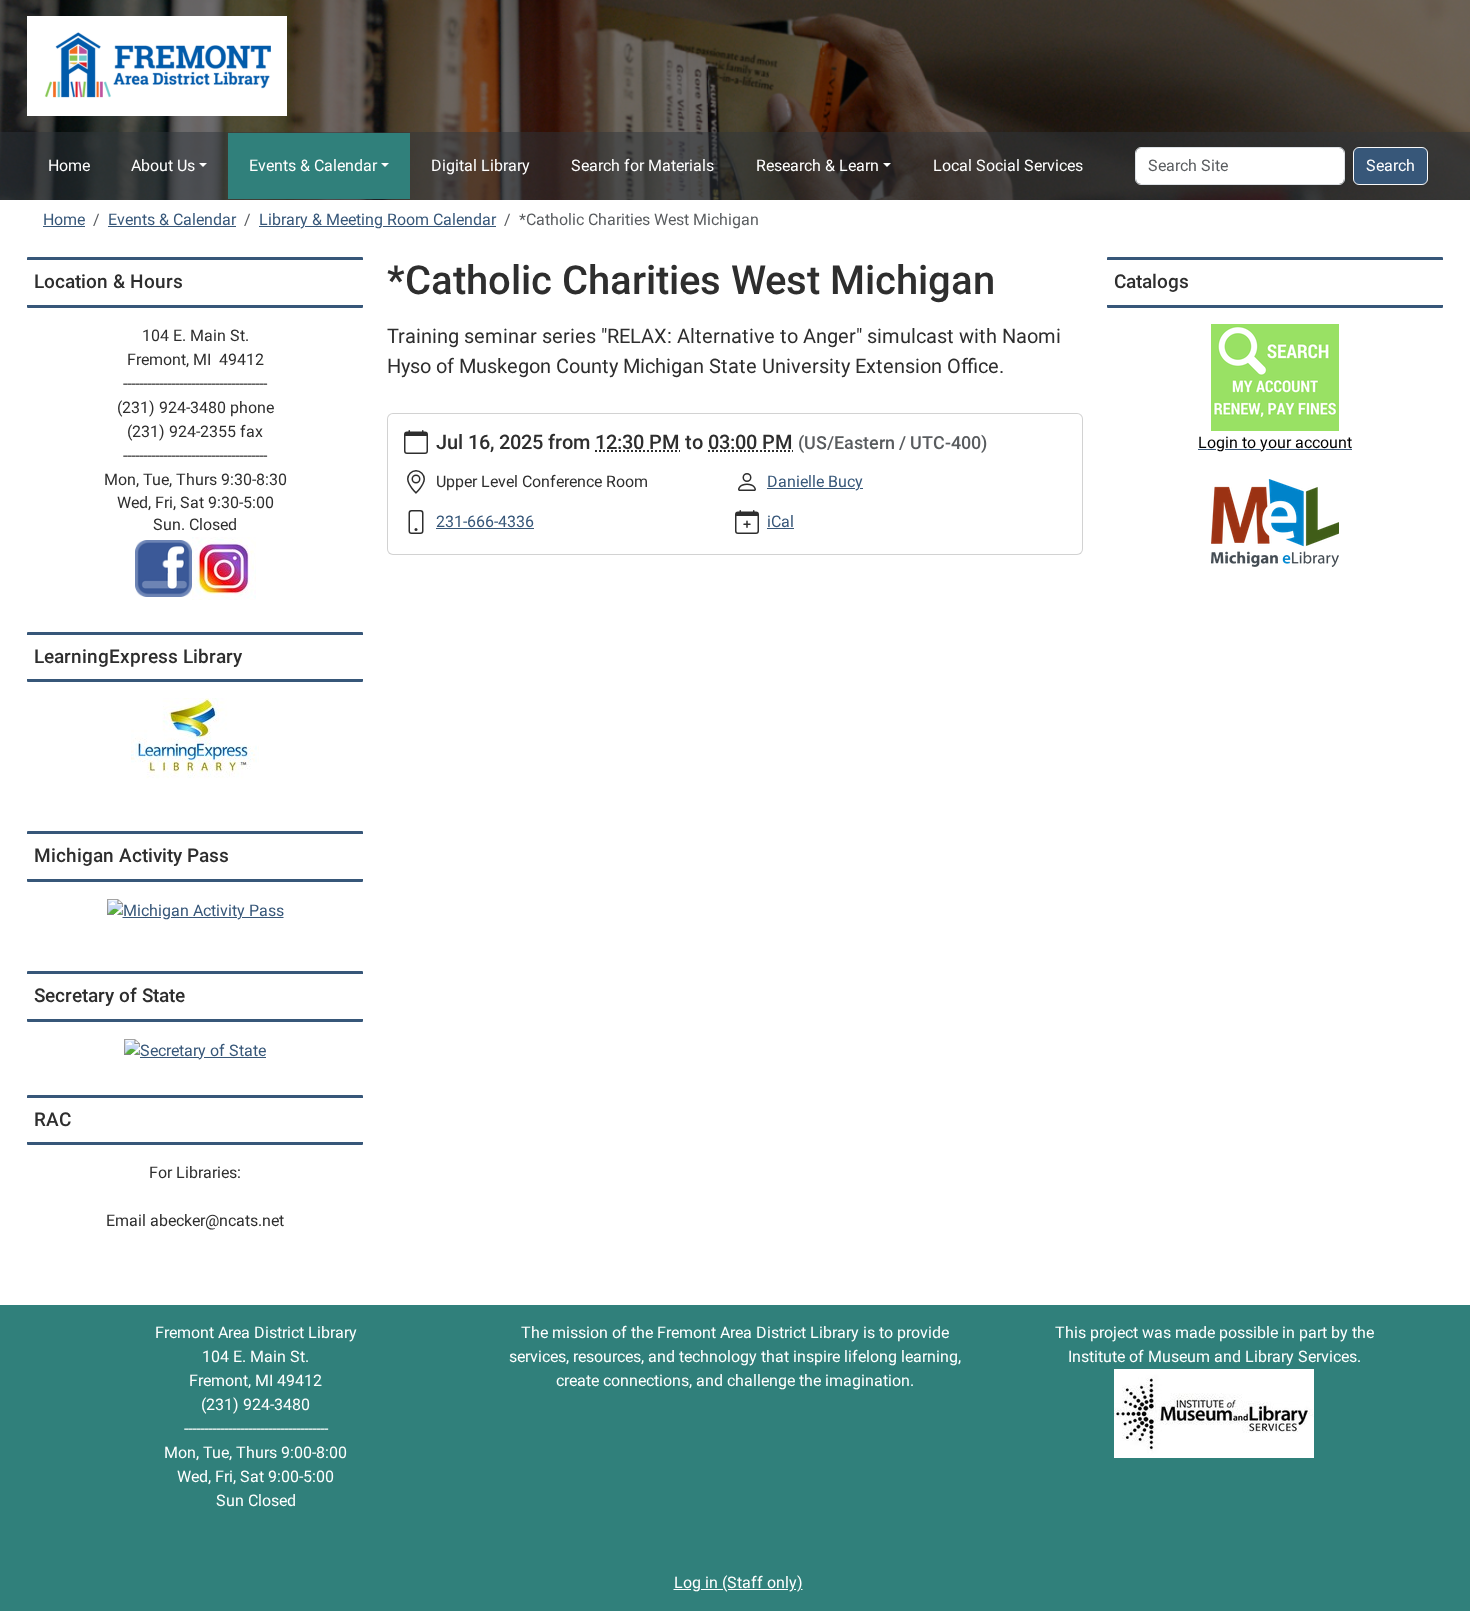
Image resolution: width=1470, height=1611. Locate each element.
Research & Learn (817, 165)
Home (69, 165)
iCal (780, 521)
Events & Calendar (313, 165)
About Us (163, 165)
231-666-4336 (485, 521)
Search (1390, 165)
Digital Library (480, 165)
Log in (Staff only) (738, 1582)
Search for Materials (642, 165)
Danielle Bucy (815, 481)
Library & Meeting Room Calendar (377, 219)
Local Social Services (1008, 165)
